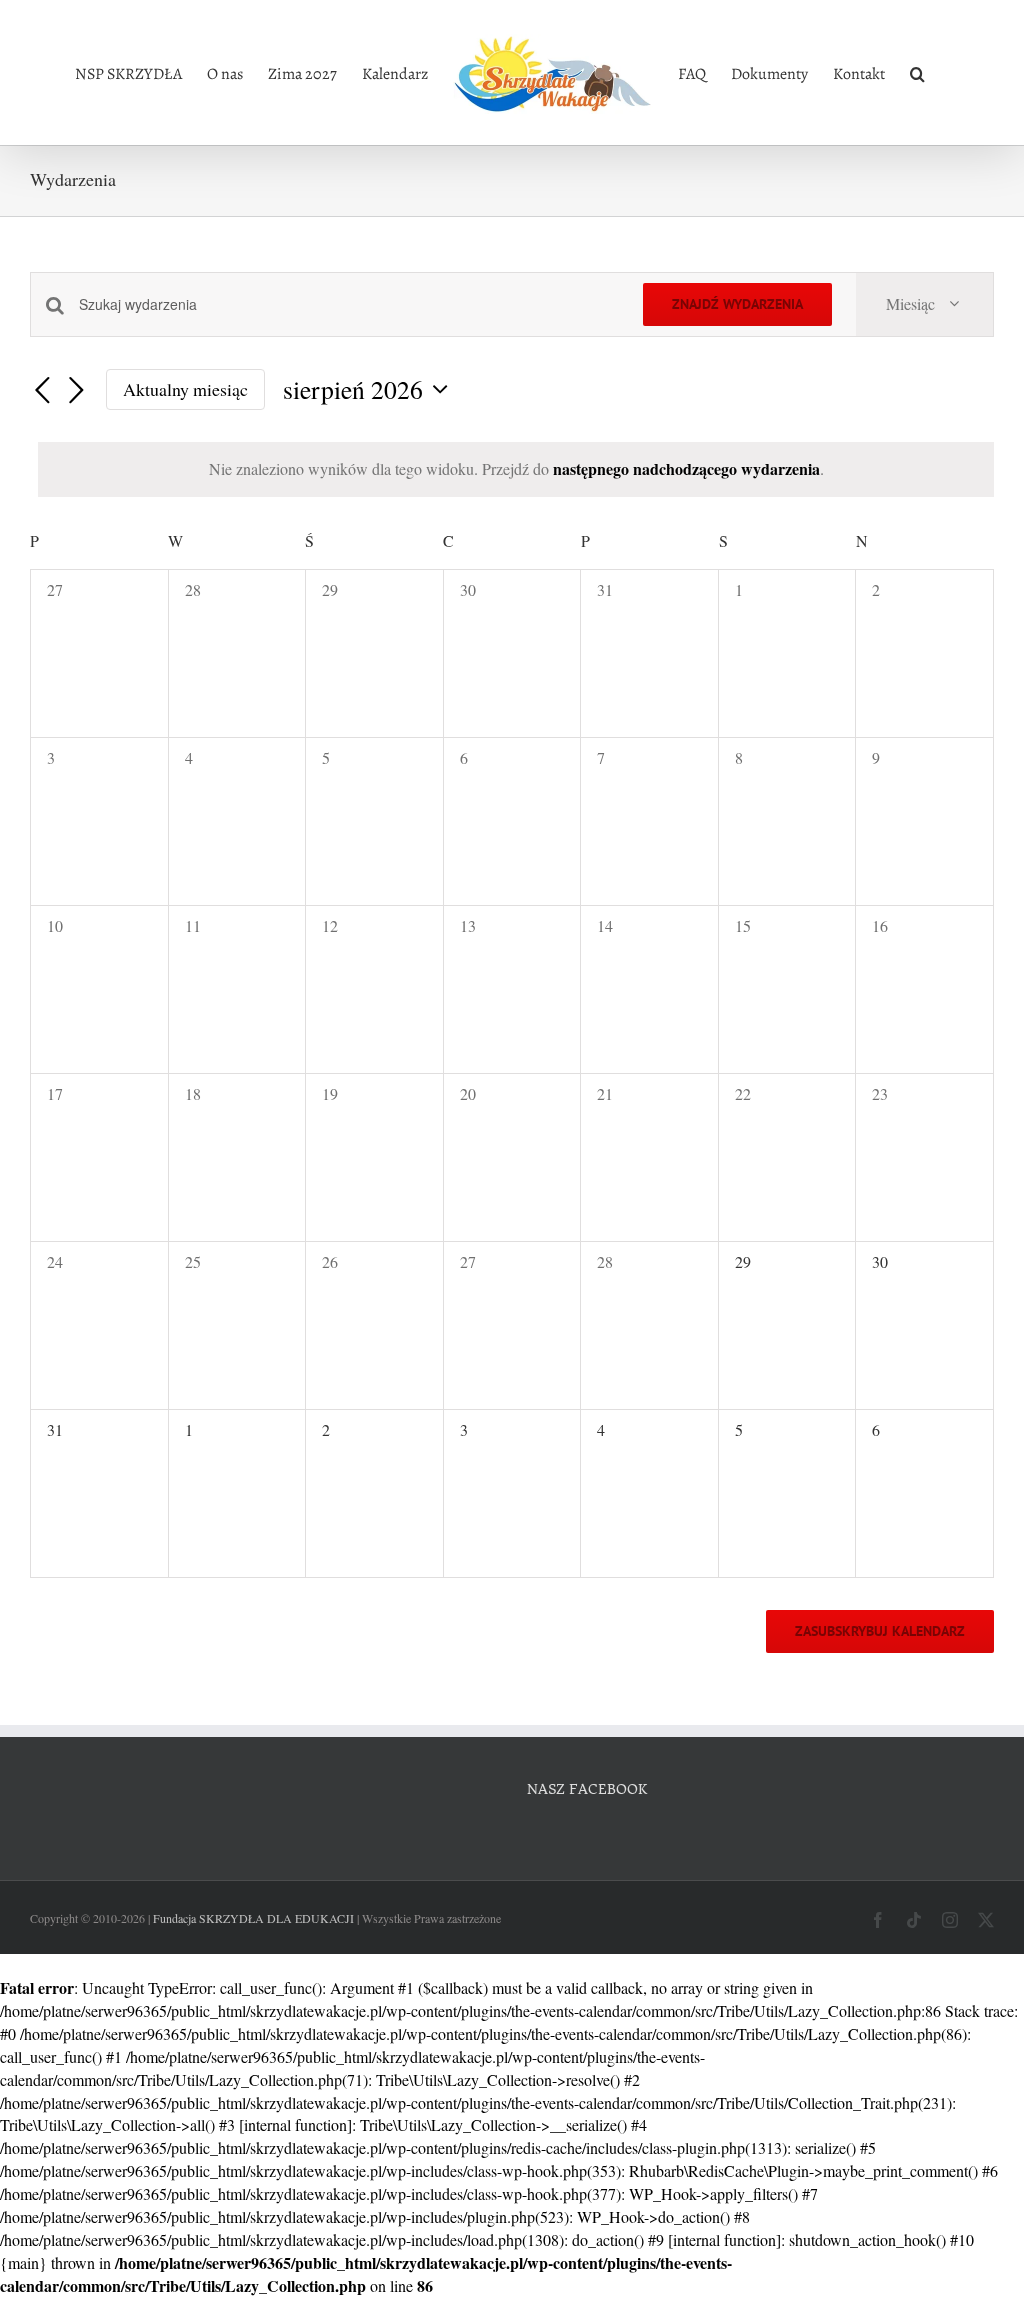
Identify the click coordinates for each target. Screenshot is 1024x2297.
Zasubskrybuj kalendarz (880, 1631)
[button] (917, 73)
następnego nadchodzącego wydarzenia (686, 468)
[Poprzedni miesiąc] (42, 392)
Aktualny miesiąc (185, 389)
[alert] (516, 469)
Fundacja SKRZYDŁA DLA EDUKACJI (253, 1918)
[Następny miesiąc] (76, 392)
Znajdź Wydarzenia (737, 304)
